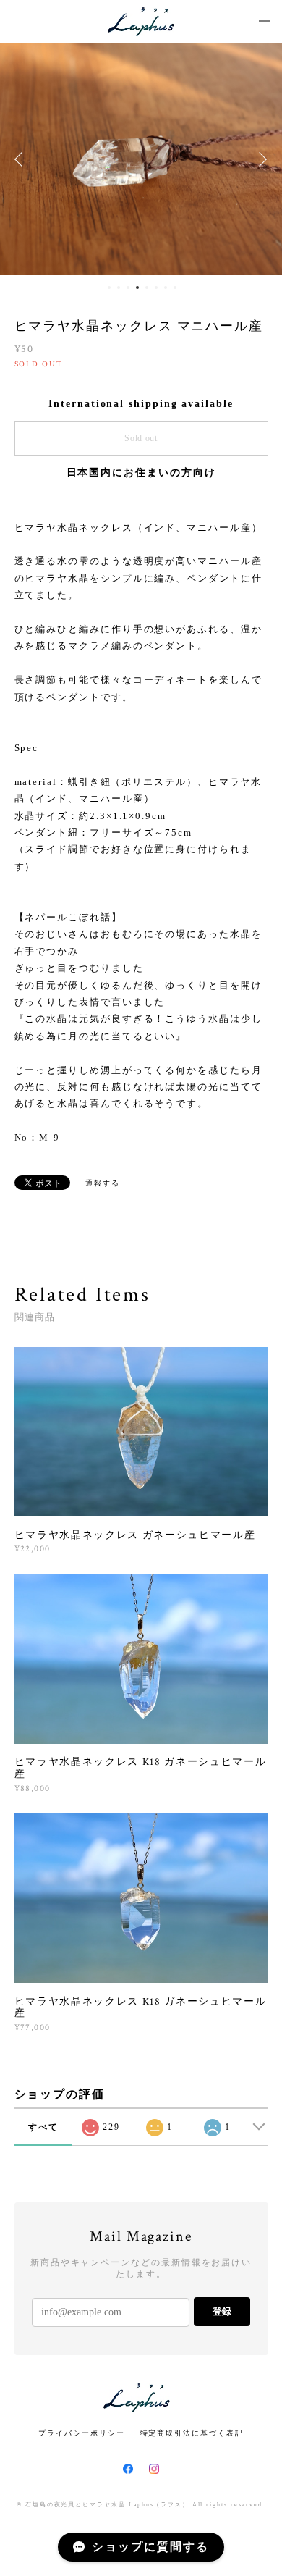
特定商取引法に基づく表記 (192, 2433)
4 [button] (137, 288)
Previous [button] (22, 159)
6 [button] (156, 288)
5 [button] (147, 288)
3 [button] (128, 288)
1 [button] (109, 288)
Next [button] (260, 159)
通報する (103, 1183)
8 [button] (175, 288)
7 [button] (166, 288)
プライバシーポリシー (81, 2433)
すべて (43, 2127)
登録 (222, 2311)
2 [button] (119, 288)
